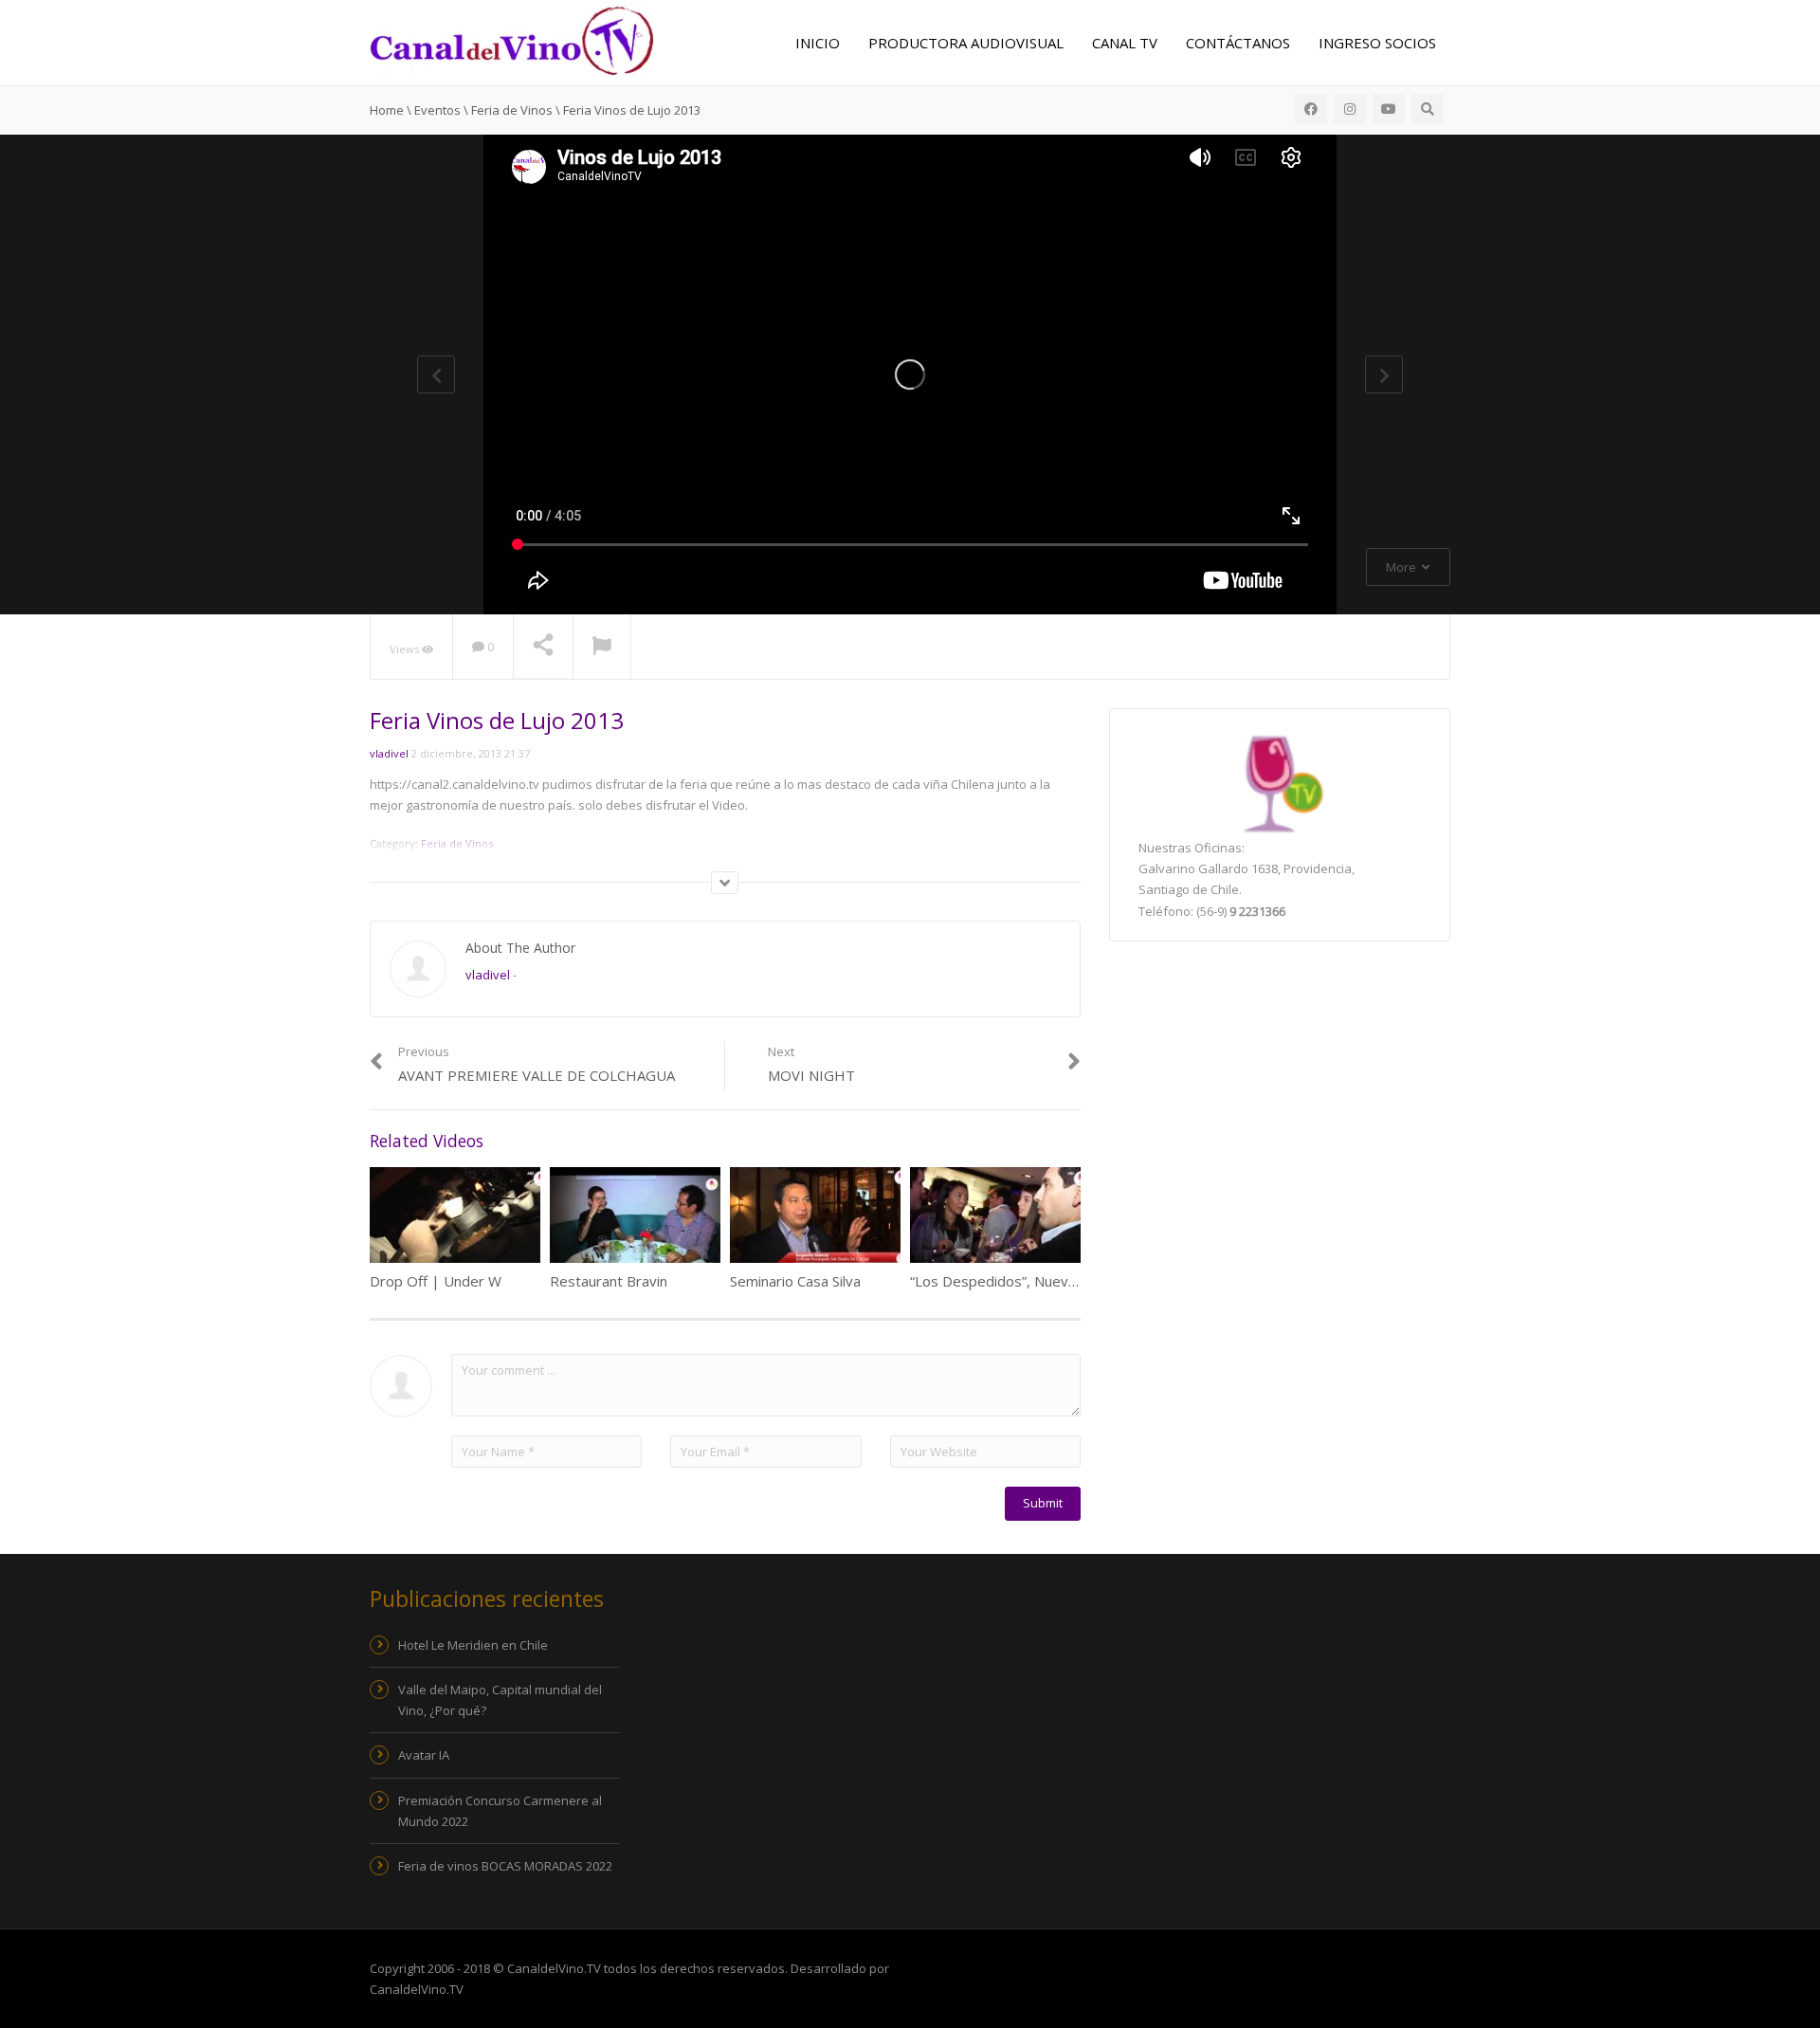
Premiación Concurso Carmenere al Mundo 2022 (500, 1811)
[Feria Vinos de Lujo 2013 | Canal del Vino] (512, 39)
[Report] (602, 648)
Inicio (818, 43)
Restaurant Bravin (609, 1281)
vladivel (389, 753)
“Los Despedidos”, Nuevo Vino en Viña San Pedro (1070, 1281)
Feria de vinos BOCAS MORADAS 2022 (505, 1866)
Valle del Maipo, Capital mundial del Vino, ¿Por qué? (500, 1700)
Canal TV (1125, 43)
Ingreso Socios (1377, 43)
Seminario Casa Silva (795, 1281)
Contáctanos (1238, 43)
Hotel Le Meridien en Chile (473, 1645)
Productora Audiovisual (966, 43)
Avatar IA (424, 1755)
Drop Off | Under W (436, 1281)
